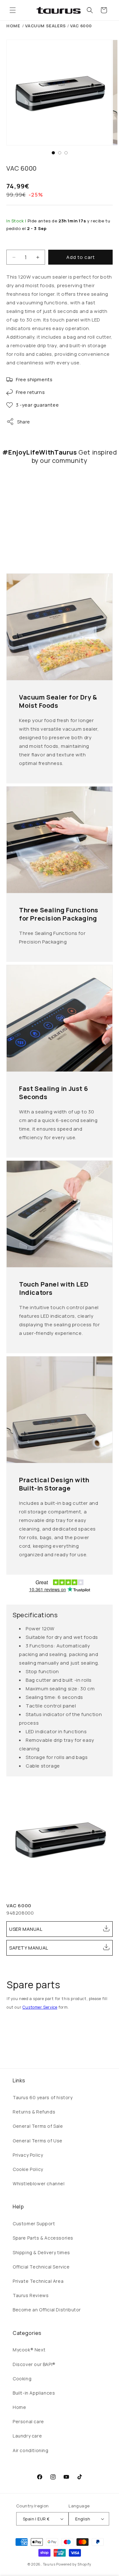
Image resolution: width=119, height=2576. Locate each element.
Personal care (28, 2421)
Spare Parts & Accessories (43, 2238)
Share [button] (24, 422)
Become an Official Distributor (47, 2310)
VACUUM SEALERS (45, 26)
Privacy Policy (28, 2155)
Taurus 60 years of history (43, 2097)
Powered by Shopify (74, 2564)
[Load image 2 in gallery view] (60, 153)
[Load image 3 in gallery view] (66, 153)
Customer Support (34, 2224)
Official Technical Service (41, 2267)
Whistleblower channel (39, 2184)
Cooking (22, 2379)
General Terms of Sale (38, 2126)
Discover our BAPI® (34, 2364)
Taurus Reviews (31, 2295)
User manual (26, 1929)
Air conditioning (31, 2450)
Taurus (49, 2564)
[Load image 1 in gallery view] (53, 153)
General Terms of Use (38, 2141)
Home (13, 26)
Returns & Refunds (34, 2112)
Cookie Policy (28, 2169)
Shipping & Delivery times (41, 2252)
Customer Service (40, 2007)
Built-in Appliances (34, 2393)
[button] (13, 10)
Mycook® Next (29, 2350)
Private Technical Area (38, 2281)
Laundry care (27, 2436)
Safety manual (29, 1948)
